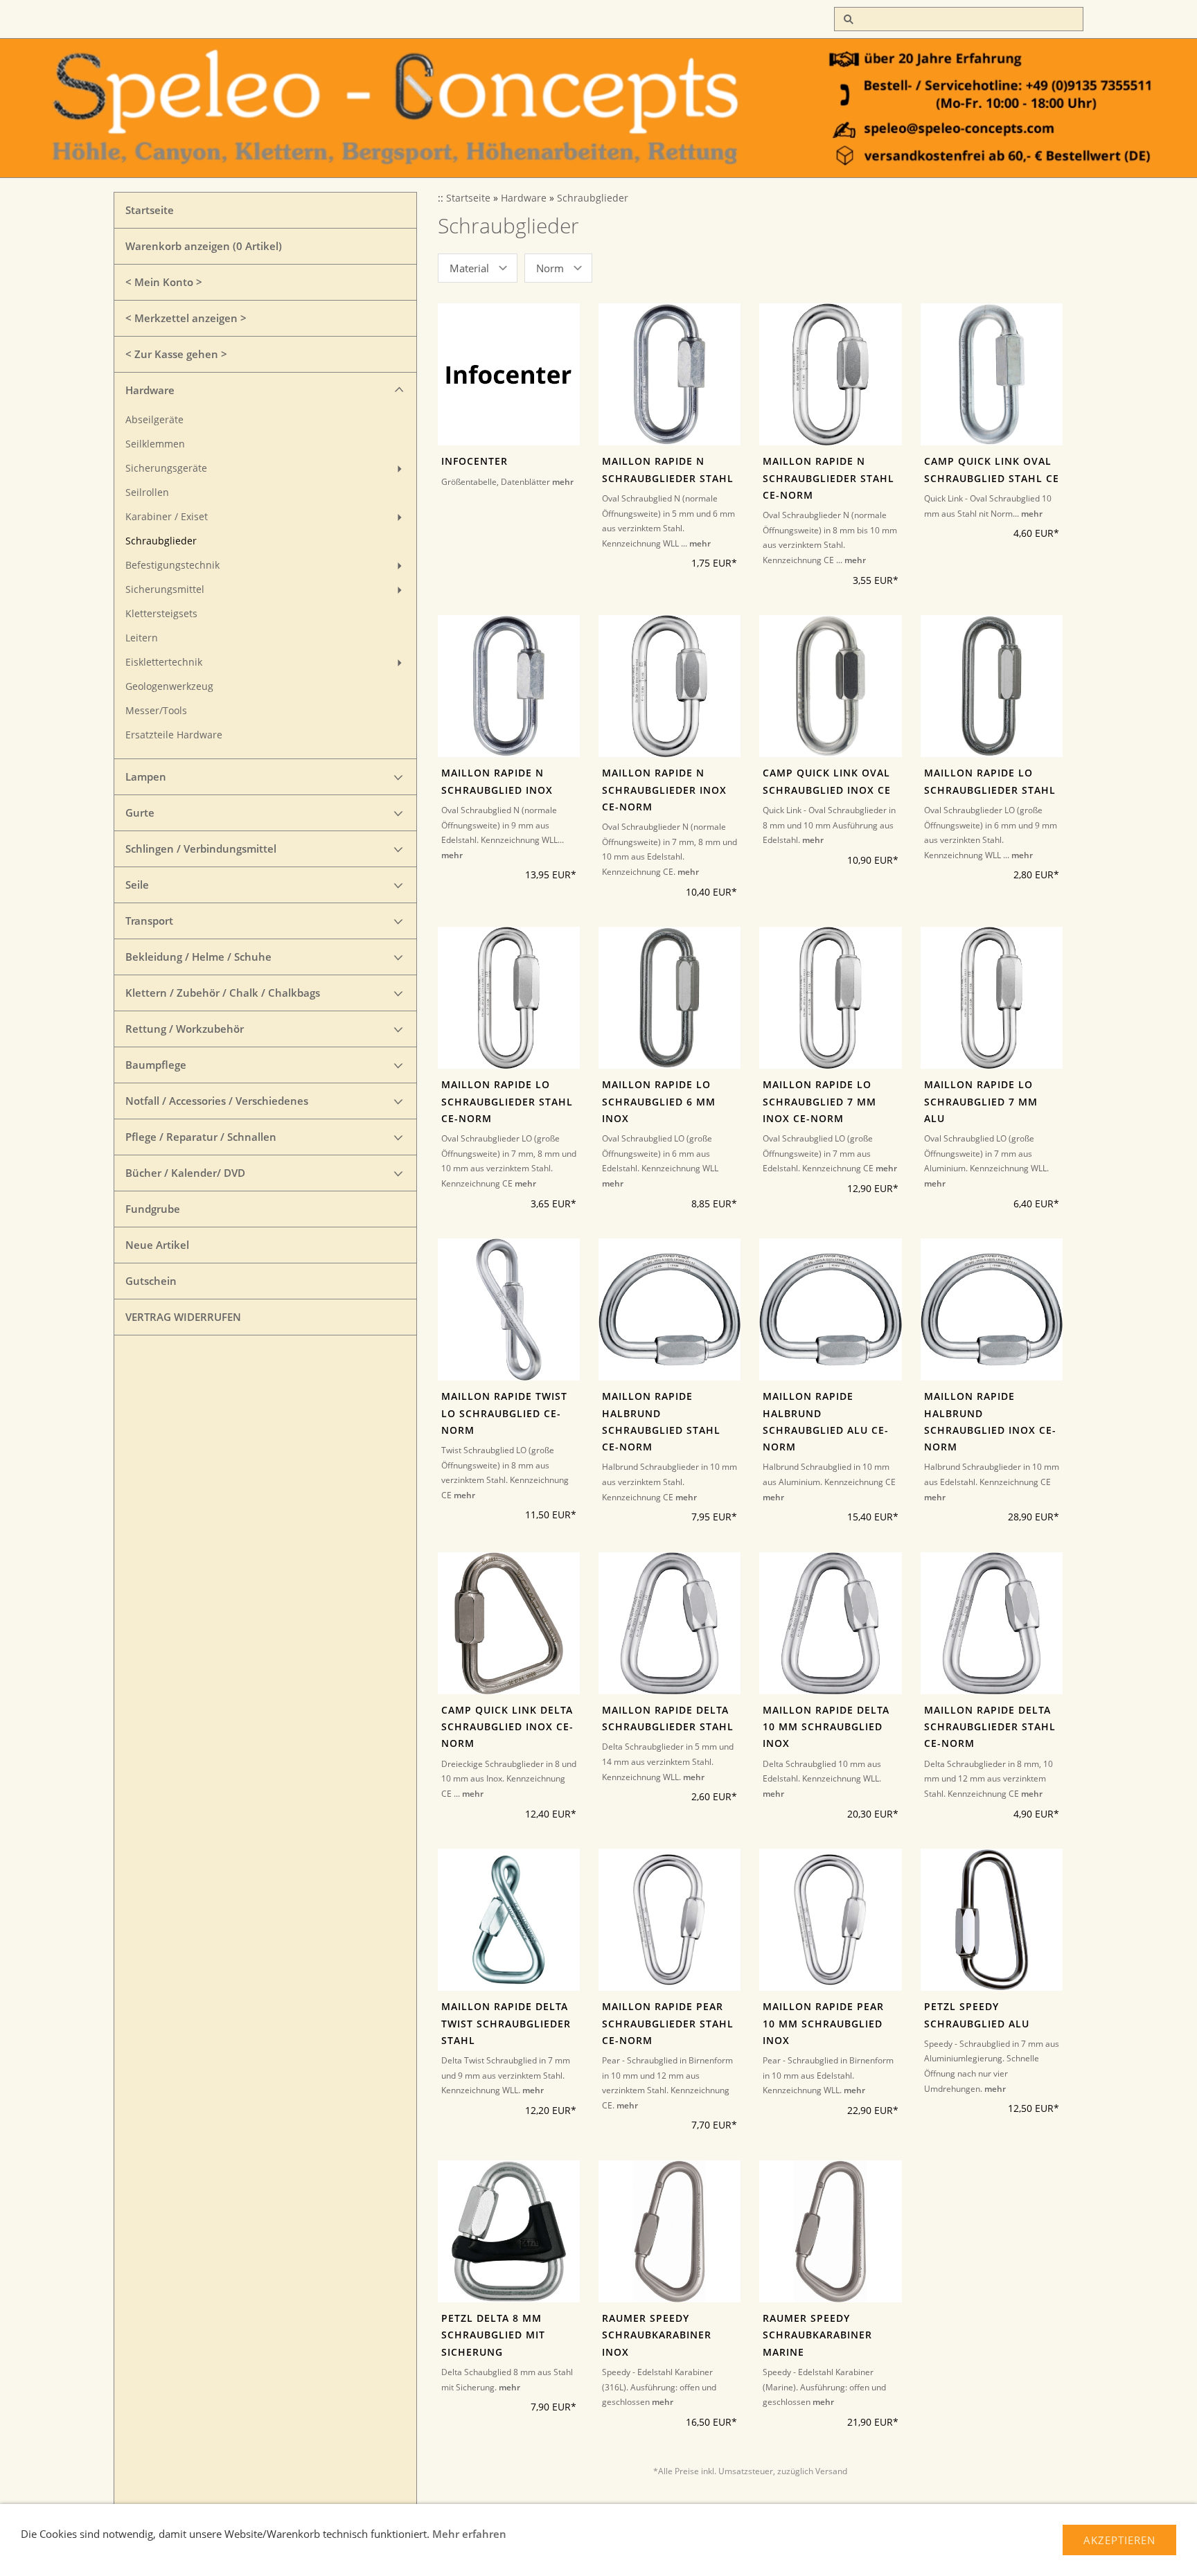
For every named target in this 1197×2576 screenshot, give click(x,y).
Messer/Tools (156, 711)
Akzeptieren (1119, 2540)
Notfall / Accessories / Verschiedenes (217, 1101)
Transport (149, 921)
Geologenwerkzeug (169, 686)
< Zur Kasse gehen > (176, 354)
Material (469, 268)
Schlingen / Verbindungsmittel (201, 849)
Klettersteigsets (161, 614)
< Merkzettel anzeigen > (186, 318)
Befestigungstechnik (172, 565)
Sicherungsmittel (165, 589)
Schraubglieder (161, 541)
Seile (137, 885)
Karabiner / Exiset (167, 517)
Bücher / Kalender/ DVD (185, 1173)
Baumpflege (156, 1065)
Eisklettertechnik (164, 662)
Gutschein (151, 1281)
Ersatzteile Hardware (174, 735)
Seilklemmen (155, 444)
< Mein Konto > (164, 282)
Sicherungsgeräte (166, 468)
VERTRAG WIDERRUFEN (183, 1317)
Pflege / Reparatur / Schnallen (201, 1137)
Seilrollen (147, 492)
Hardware (150, 390)
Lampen (146, 776)
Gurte (140, 812)
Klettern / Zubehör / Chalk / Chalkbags (223, 993)
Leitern (142, 638)
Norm (550, 268)
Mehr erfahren (469, 2534)
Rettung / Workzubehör (185, 1029)
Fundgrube (153, 1209)
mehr (563, 482)
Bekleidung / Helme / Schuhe (198, 957)
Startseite (150, 210)
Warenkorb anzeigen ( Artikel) (204, 246)
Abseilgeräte (154, 420)
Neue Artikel (157, 1245)
